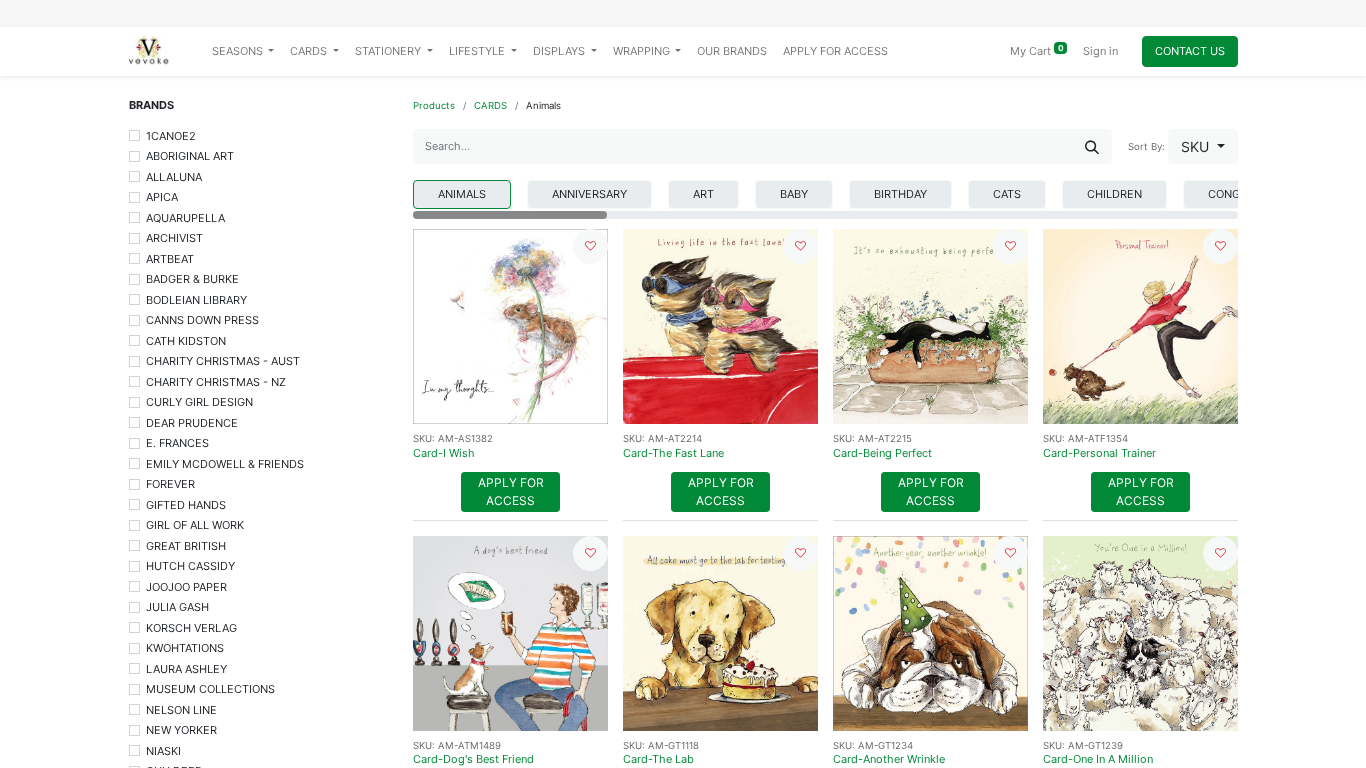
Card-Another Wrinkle (889, 759)
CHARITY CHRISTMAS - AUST (223, 361)
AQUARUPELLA (185, 218)
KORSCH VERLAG (191, 628)
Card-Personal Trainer (1099, 453)
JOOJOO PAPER (186, 587)
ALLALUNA (174, 177)
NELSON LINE (181, 710)
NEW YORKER (181, 730)
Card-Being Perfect (882, 453)
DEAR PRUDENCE (192, 423)
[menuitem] (732, 51)
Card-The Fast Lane (673, 453)
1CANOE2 (171, 136)
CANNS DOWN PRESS (202, 320)
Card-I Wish (444, 453)
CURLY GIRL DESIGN (199, 402)
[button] (1203, 146)
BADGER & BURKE (192, 279)
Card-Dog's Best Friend (473, 759)
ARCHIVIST (174, 238)
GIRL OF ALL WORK (195, 525)
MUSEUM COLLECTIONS (210, 689)
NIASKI (163, 751)
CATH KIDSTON (186, 341)
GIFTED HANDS (186, 505)
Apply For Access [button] (511, 491)
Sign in (1100, 51)
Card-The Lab (658, 759)
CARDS (490, 105)
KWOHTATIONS (185, 648)
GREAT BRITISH (186, 546)
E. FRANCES (177, 443)
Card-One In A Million (1098, 759)
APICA (162, 197)
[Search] (1092, 146)
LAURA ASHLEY (186, 669)
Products (434, 105)
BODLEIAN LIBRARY (196, 300)
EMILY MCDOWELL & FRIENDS (225, 464)
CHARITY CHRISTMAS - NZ (216, 382)
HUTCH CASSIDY (190, 566)
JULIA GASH (177, 607)
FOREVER (170, 484)
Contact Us (1190, 51)
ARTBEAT (170, 259)
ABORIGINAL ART (190, 156)
